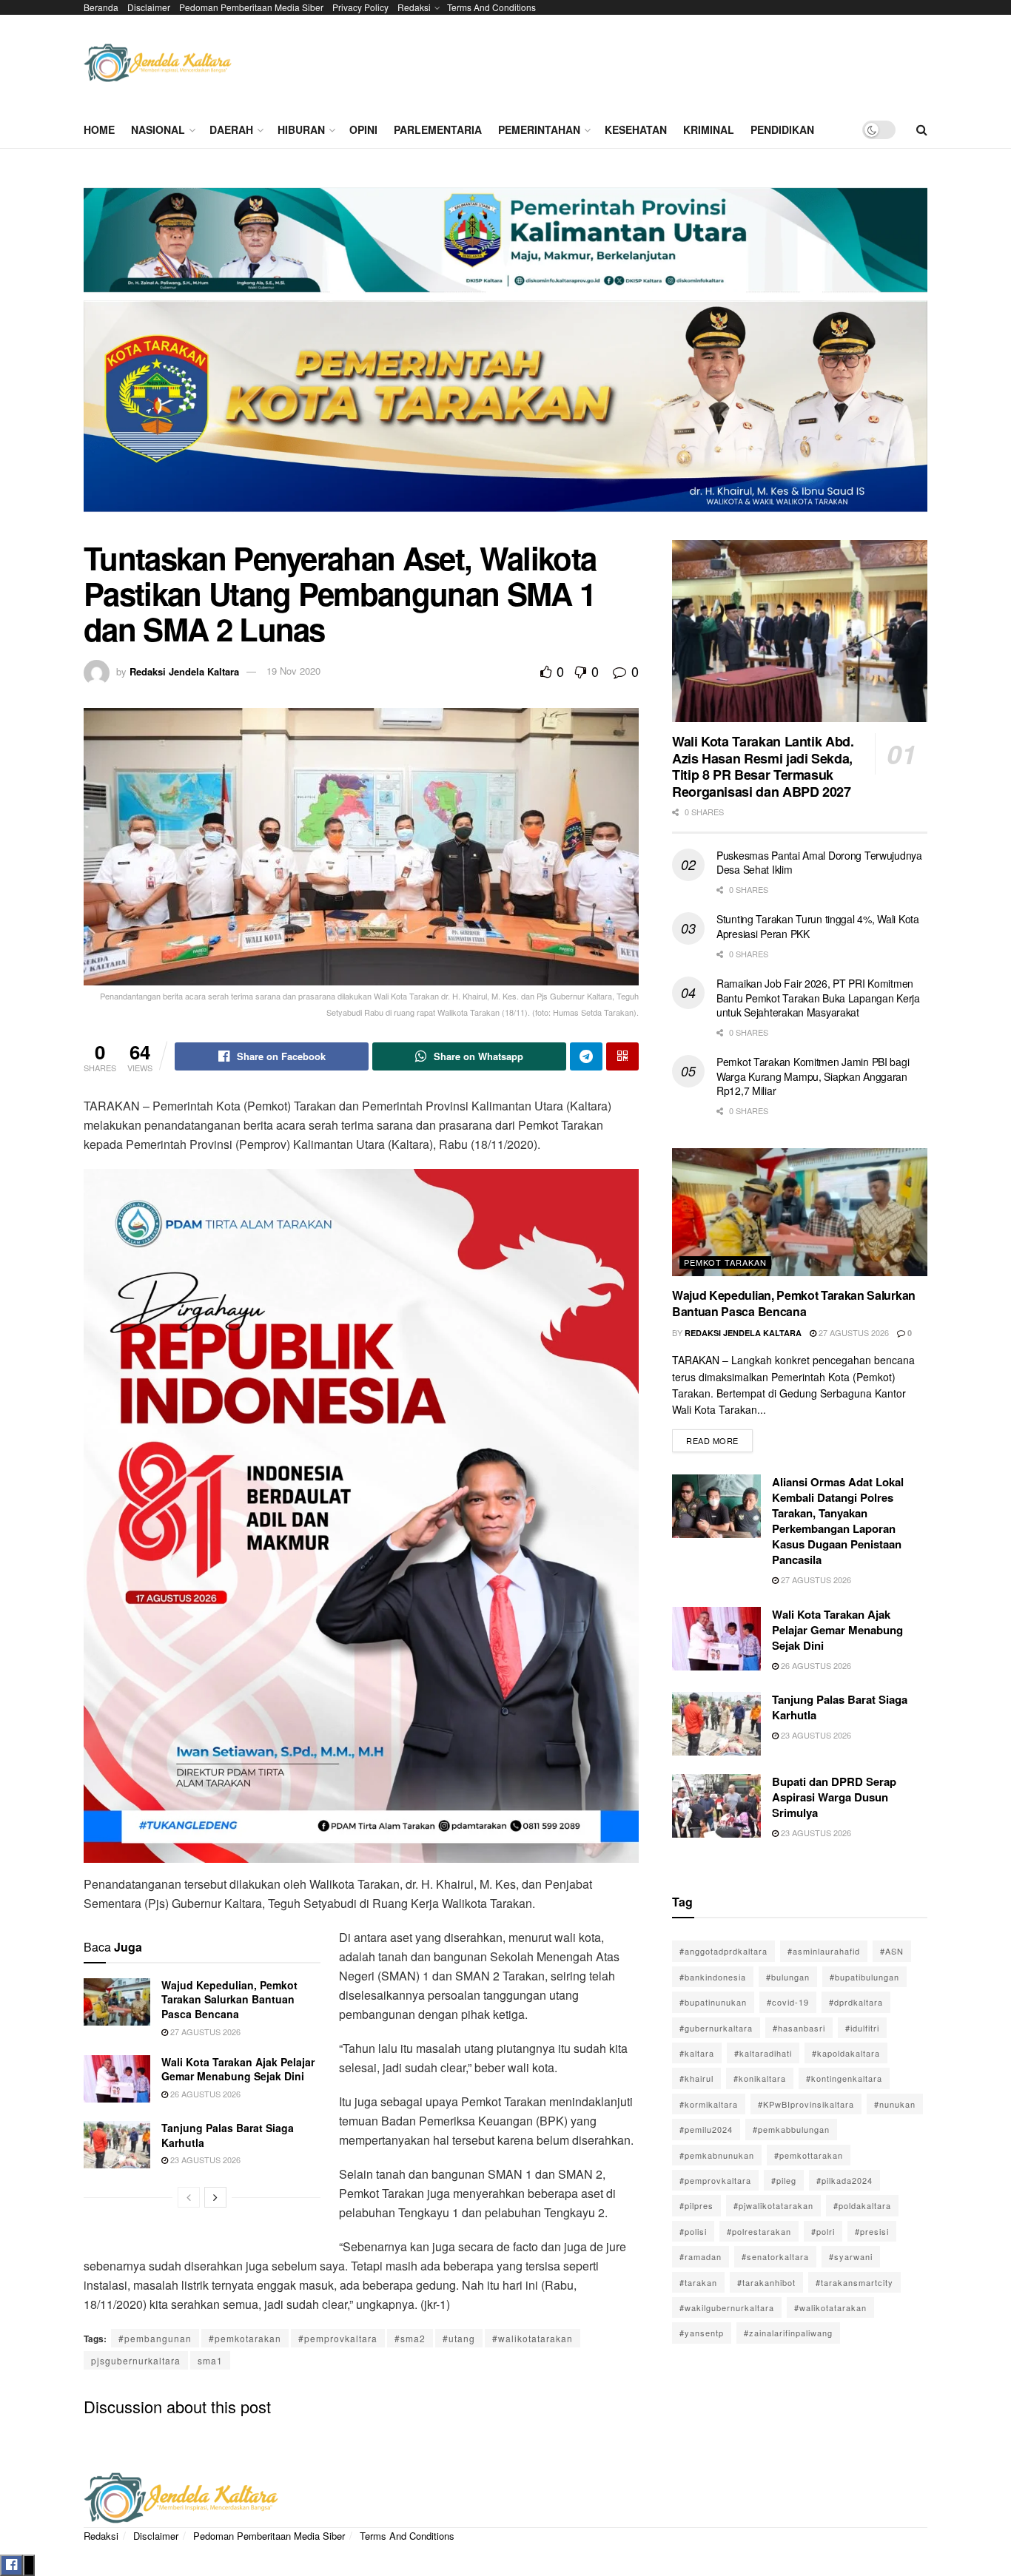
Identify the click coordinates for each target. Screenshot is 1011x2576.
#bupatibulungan (864, 1977)
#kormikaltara (709, 2104)
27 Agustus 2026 (204, 2032)
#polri (823, 2231)
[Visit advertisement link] (505, 355)
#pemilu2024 (706, 2129)
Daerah (231, 129)
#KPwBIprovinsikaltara (806, 2104)
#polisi (693, 2231)
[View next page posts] (215, 2197)
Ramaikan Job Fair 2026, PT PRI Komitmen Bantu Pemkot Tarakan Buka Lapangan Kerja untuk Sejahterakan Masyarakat (818, 998)
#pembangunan (155, 2338)
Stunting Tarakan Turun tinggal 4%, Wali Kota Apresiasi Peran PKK (818, 926)
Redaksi (414, 7)
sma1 (210, 2360)
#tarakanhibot (766, 2282)
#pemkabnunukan (717, 2155)
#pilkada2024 (844, 2180)
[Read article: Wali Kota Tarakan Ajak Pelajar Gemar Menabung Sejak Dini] (117, 2079)
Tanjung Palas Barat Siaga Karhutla (228, 2135)
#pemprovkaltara (338, 2338)
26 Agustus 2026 (204, 2094)
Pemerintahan (539, 129)
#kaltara (697, 2053)
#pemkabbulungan (791, 2129)
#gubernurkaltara (716, 2028)
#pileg (784, 2180)
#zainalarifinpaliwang (788, 2333)
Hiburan (301, 129)
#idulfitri (862, 2028)
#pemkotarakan (245, 2338)
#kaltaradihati (763, 2053)
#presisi (872, 2231)
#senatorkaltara (775, 2256)
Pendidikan (782, 129)
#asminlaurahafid (824, 1951)
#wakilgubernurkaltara (727, 2307)
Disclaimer (149, 7)
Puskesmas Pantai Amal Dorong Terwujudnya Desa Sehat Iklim (819, 863)
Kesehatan (636, 129)
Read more (719, 1438)
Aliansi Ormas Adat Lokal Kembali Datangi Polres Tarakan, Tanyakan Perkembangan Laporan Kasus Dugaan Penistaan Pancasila (838, 1521)
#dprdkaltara (856, 2002)
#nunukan (895, 2104)
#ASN (892, 1951)
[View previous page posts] (189, 2197)
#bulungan (788, 1977)
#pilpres (696, 2205)
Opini (363, 129)
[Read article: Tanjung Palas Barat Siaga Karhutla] (117, 2145)
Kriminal (709, 129)
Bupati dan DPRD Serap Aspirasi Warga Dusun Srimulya (834, 1797)
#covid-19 (788, 2002)
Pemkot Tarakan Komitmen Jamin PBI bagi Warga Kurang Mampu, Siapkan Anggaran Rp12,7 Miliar (813, 1076)
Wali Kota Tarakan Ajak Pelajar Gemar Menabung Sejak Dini (238, 2069)
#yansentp (702, 2333)
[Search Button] (922, 129)
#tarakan (698, 2282)
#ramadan (701, 2256)
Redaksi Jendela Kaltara (184, 671)
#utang (459, 2338)
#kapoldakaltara (846, 2053)
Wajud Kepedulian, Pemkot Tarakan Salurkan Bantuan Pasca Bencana (229, 1999)
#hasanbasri (799, 2028)
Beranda (101, 7)
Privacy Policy (360, 7)
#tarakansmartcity (854, 2282)
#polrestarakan (759, 2231)
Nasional (158, 129)
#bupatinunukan (713, 2002)
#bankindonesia (713, 1977)
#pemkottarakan (809, 2155)
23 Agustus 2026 (204, 2159)
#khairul (696, 2078)
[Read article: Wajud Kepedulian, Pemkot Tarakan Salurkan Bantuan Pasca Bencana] (117, 2002)
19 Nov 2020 (293, 671)
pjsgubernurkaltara (136, 2360)
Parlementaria (438, 129)
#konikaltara (760, 2078)
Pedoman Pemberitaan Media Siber (251, 7)
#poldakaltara (862, 2205)
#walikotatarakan (533, 2338)
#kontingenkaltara (844, 2078)
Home (99, 129)
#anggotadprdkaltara (723, 1951)
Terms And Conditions (491, 7)
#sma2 (410, 2338)
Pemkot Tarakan (725, 1262)
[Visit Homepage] (158, 63)
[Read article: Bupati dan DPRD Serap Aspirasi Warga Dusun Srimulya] (716, 1806)
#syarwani (851, 2256)
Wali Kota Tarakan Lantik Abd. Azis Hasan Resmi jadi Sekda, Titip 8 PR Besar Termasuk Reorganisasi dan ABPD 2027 (763, 766)
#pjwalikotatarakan (773, 2205)
